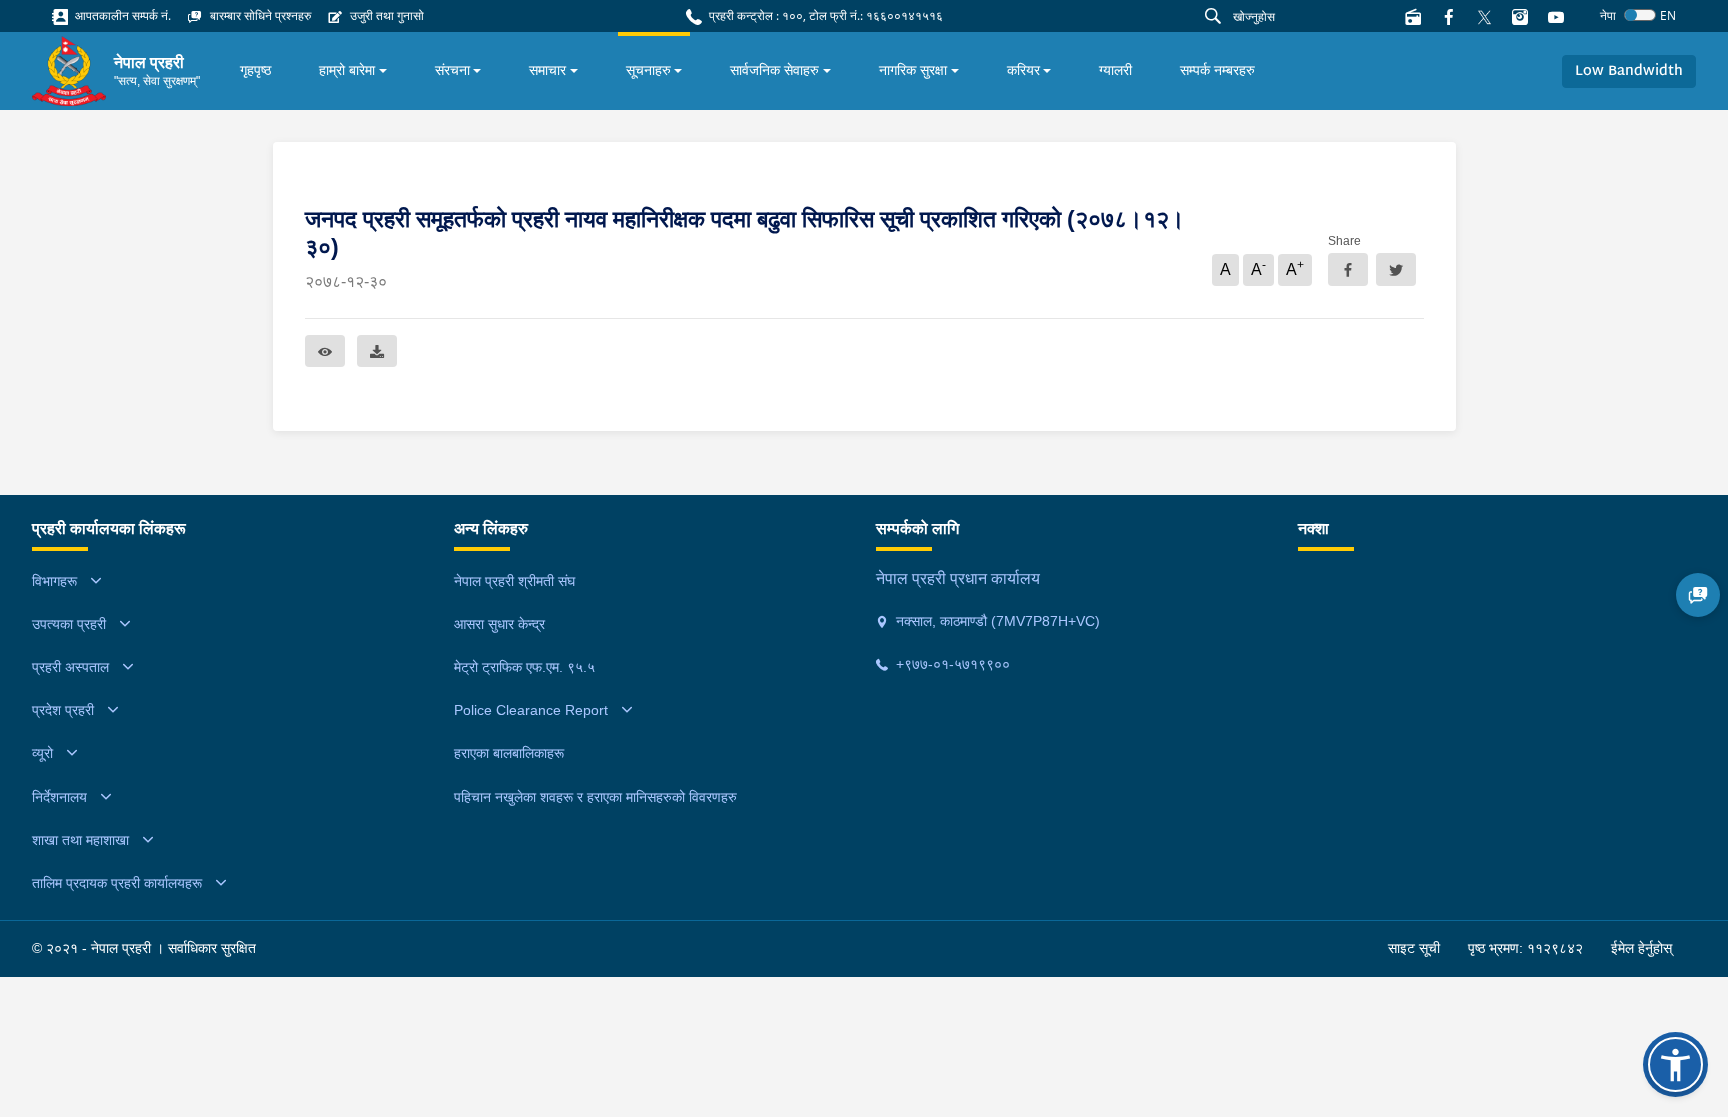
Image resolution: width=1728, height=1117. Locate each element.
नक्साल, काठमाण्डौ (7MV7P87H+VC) (996, 621)
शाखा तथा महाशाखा (80, 840)
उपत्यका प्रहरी (69, 624)
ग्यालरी (1115, 70)
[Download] (377, 351)
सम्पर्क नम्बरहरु (1217, 70)
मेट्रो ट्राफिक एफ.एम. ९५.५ (524, 667)
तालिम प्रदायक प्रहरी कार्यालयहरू (117, 883)
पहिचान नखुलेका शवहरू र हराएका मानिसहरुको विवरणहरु (595, 797)
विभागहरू (54, 581)
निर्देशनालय (59, 797)
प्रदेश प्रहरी (63, 710)
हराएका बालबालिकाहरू (509, 753)
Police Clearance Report (531, 710)
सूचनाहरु (648, 70)
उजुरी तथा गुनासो (385, 15)
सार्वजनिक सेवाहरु (774, 70)
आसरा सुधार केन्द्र (499, 624)
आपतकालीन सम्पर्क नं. (121, 15)
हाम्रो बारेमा (347, 70)
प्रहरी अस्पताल (70, 667)
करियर (1023, 70)
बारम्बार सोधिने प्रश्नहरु (259, 15)
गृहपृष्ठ (255, 70)
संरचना (452, 70)
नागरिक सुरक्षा (913, 70)
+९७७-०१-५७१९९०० (951, 664)
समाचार (547, 70)
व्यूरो (42, 753)
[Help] (1698, 595)
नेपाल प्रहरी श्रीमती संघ (514, 581)
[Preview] (325, 351)
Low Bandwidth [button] (1629, 71)
